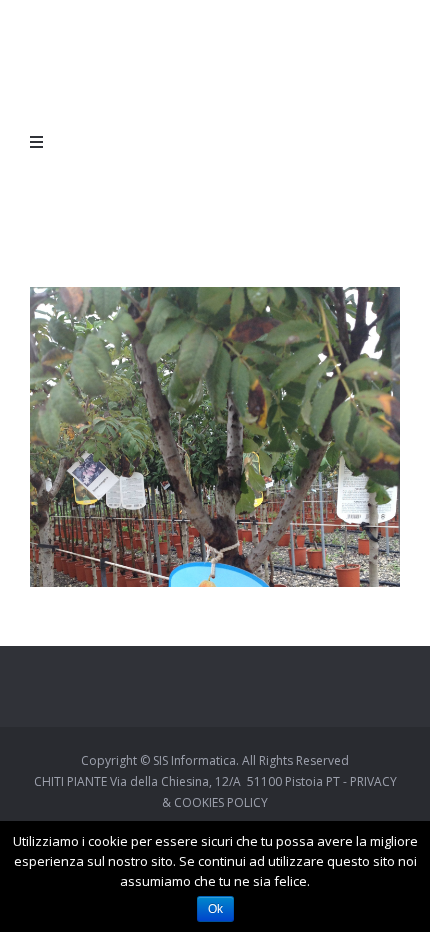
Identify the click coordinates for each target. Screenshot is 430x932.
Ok (215, 909)
